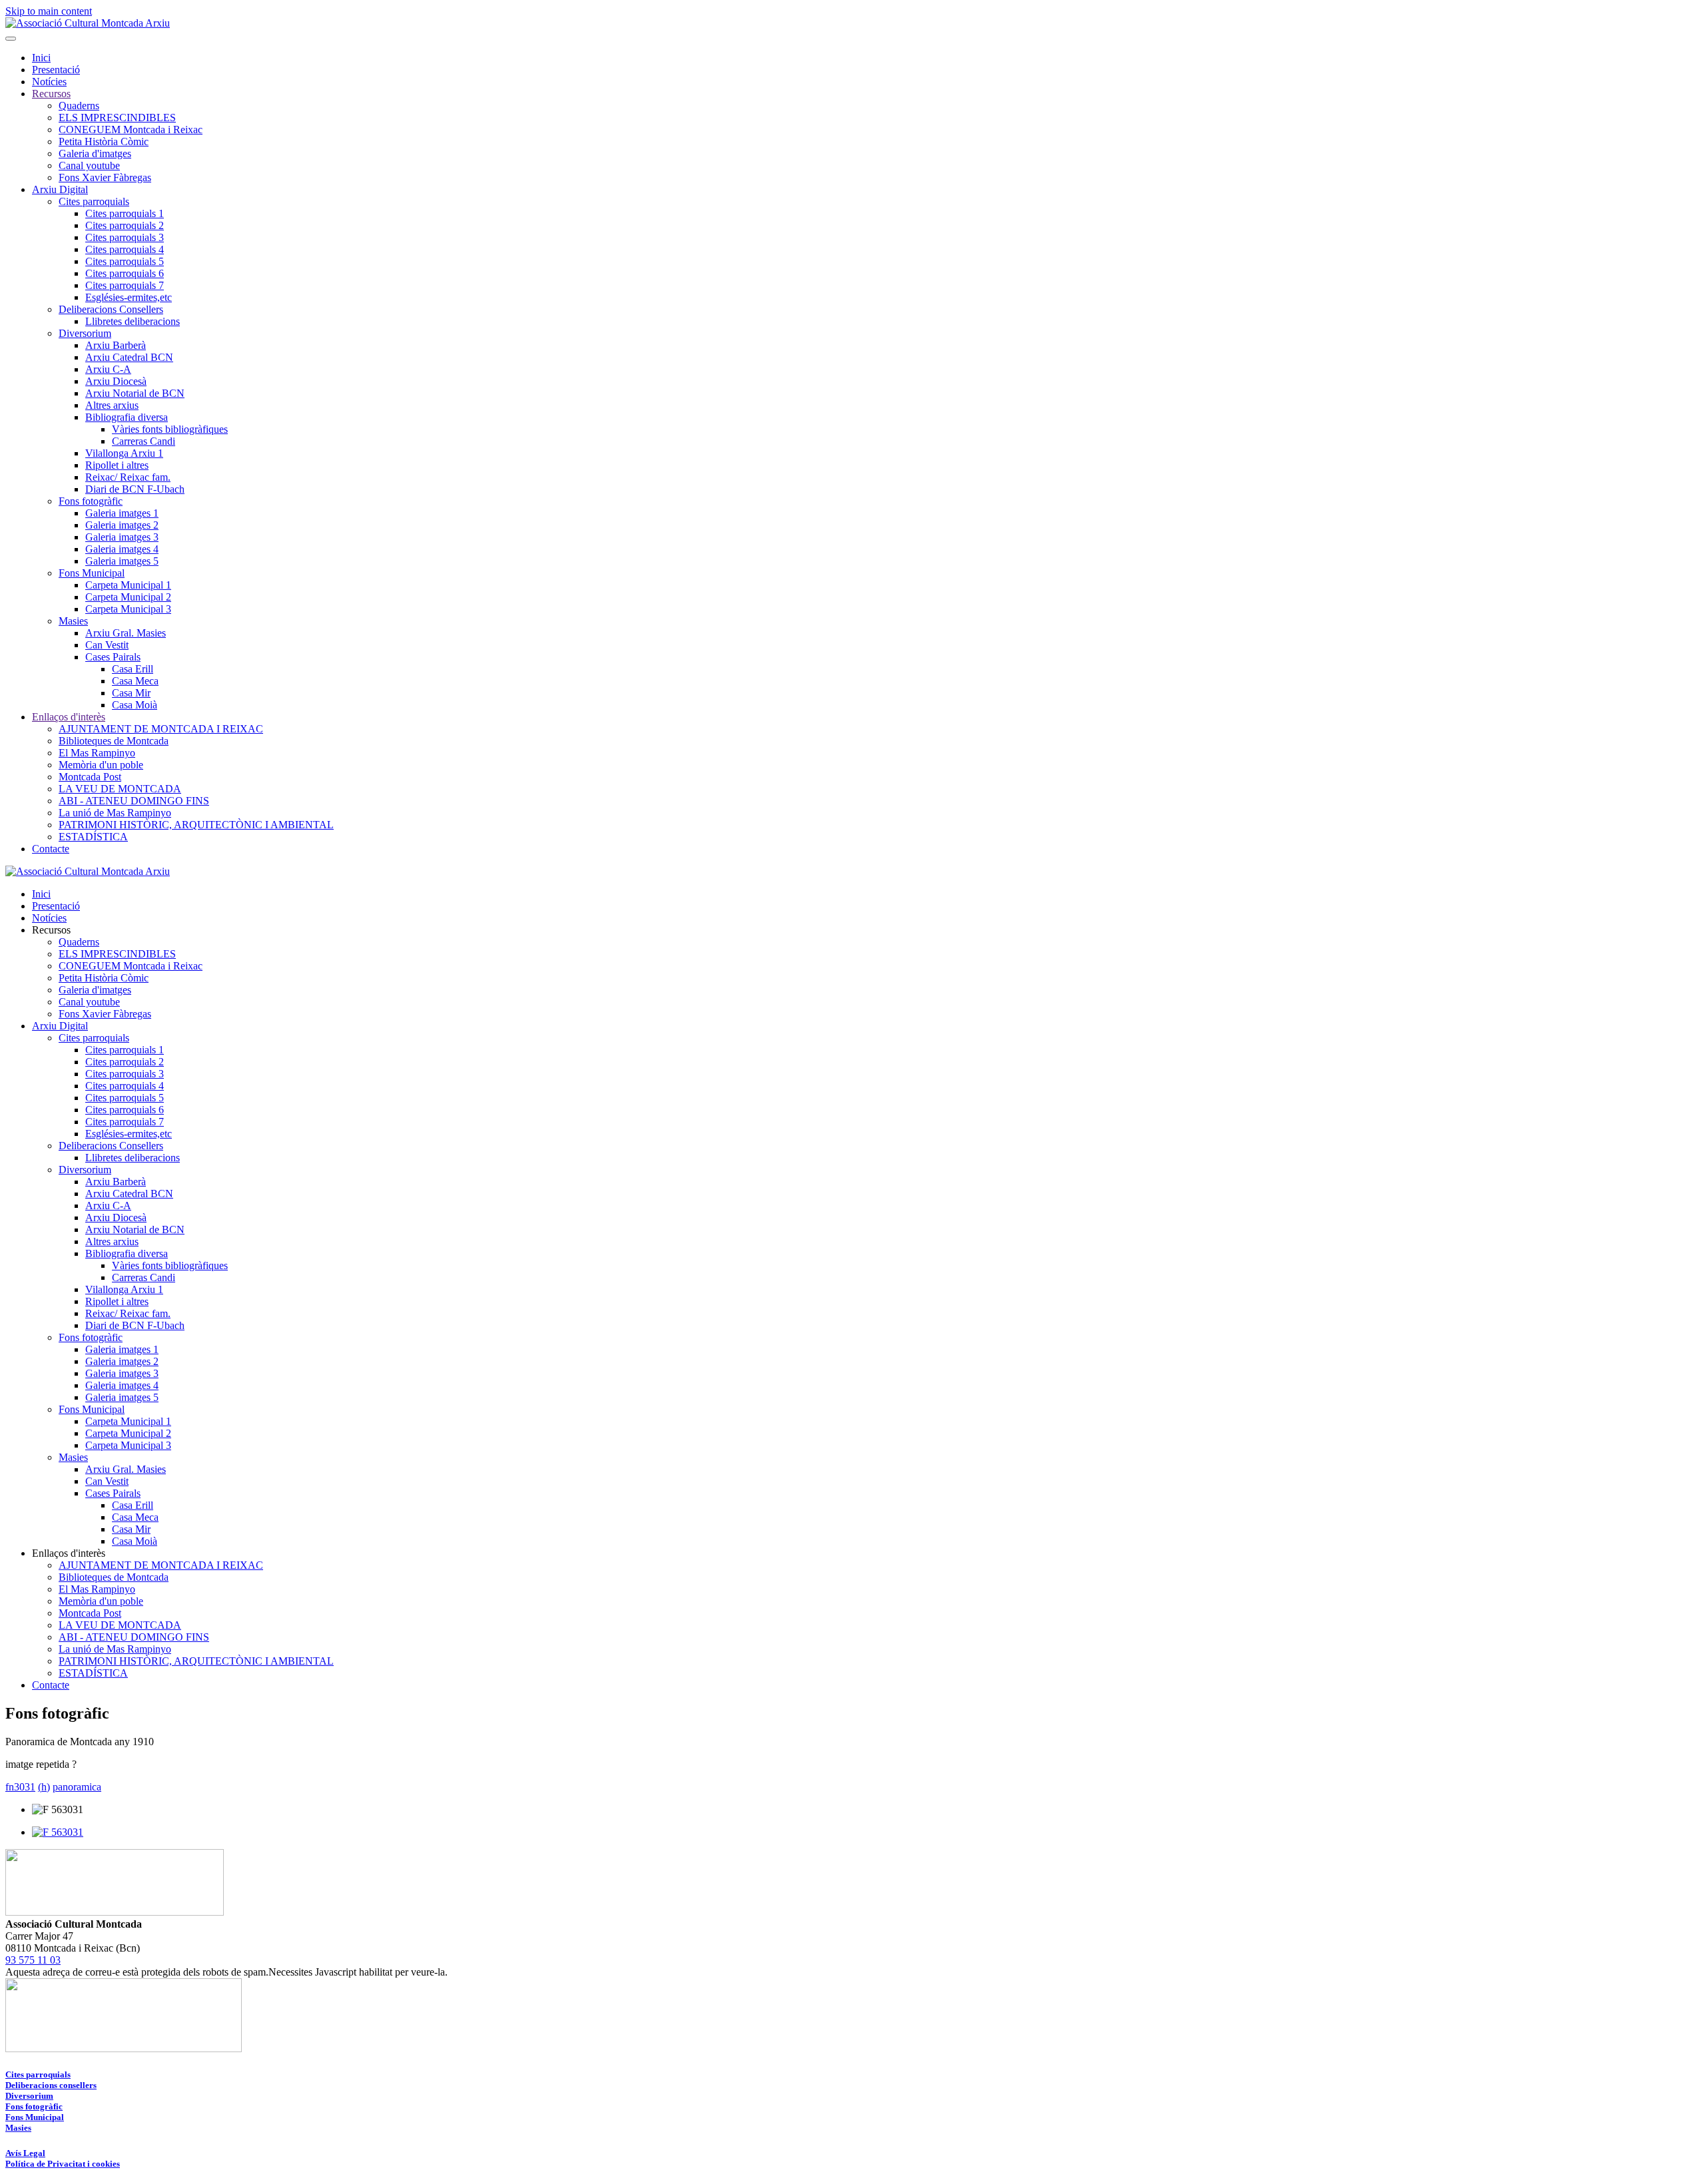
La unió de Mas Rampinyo (115, 813)
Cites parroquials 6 (125, 273)
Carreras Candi (144, 441)
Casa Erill (133, 669)
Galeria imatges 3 (122, 537)
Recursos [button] (51, 930)
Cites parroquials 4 (125, 249)
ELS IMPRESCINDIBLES (117, 118)
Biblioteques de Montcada (114, 741)
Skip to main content (49, 11)
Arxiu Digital (60, 189)
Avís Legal (25, 2153)
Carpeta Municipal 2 (128, 597)
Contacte (51, 849)
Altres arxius (112, 405)
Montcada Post (90, 777)
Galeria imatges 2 (122, 525)
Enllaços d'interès (69, 717)
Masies (73, 621)
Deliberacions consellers (51, 2085)
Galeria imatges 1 (122, 513)
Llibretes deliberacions (133, 321)
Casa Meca (135, 681)
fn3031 (20, 1787)
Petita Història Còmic (104, 141)
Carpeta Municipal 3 (128, 609)
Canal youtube (89, 165)
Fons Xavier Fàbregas (105, 177)
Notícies (49, 82)
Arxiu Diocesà (116, 381)
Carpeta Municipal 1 (128, 585)
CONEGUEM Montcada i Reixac (131, 130)
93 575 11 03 (33, 1960)
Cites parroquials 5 (125, 261)
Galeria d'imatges (95, 153)
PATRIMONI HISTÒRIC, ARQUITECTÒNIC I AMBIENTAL (196, 825)
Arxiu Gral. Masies (126, 633)
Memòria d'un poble (101, 765)
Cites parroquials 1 (125, 213)
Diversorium (85, 333)
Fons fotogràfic (91, 501)
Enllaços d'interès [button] (69, 1553)
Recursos (51, 94)
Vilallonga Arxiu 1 (124, 453)
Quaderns (79, 106)
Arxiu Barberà (116, 345)
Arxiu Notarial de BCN (135, 393)
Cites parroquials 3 (125, 237)
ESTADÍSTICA (93, 837)
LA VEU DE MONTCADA (120, 789)
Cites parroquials (94, 201)
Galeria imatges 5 (122, 561)
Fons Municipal (92, 573)
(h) (44, 1787)
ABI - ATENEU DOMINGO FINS (134, 801)
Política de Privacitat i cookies (63, 2164)
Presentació (56, 70)
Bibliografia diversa (127, 417)
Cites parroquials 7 (125, 285)
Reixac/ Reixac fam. (128, 477)
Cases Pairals (113, 657)
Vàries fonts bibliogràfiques (170, 429)
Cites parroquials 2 (125, 225)
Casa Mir (131, 693)
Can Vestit (107, 645)
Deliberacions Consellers (111, 309)
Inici (41, 58)
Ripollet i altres (117, 465)
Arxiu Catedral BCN (129, 357)
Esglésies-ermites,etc (129, 297)
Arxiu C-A (108, 369)
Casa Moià (135, 705)
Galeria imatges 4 (122, 549)
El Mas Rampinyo (97, 753)
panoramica (77, 1787)
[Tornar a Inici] (88, 23)
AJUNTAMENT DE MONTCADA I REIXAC (161, 729)
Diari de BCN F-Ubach (135, 489)
